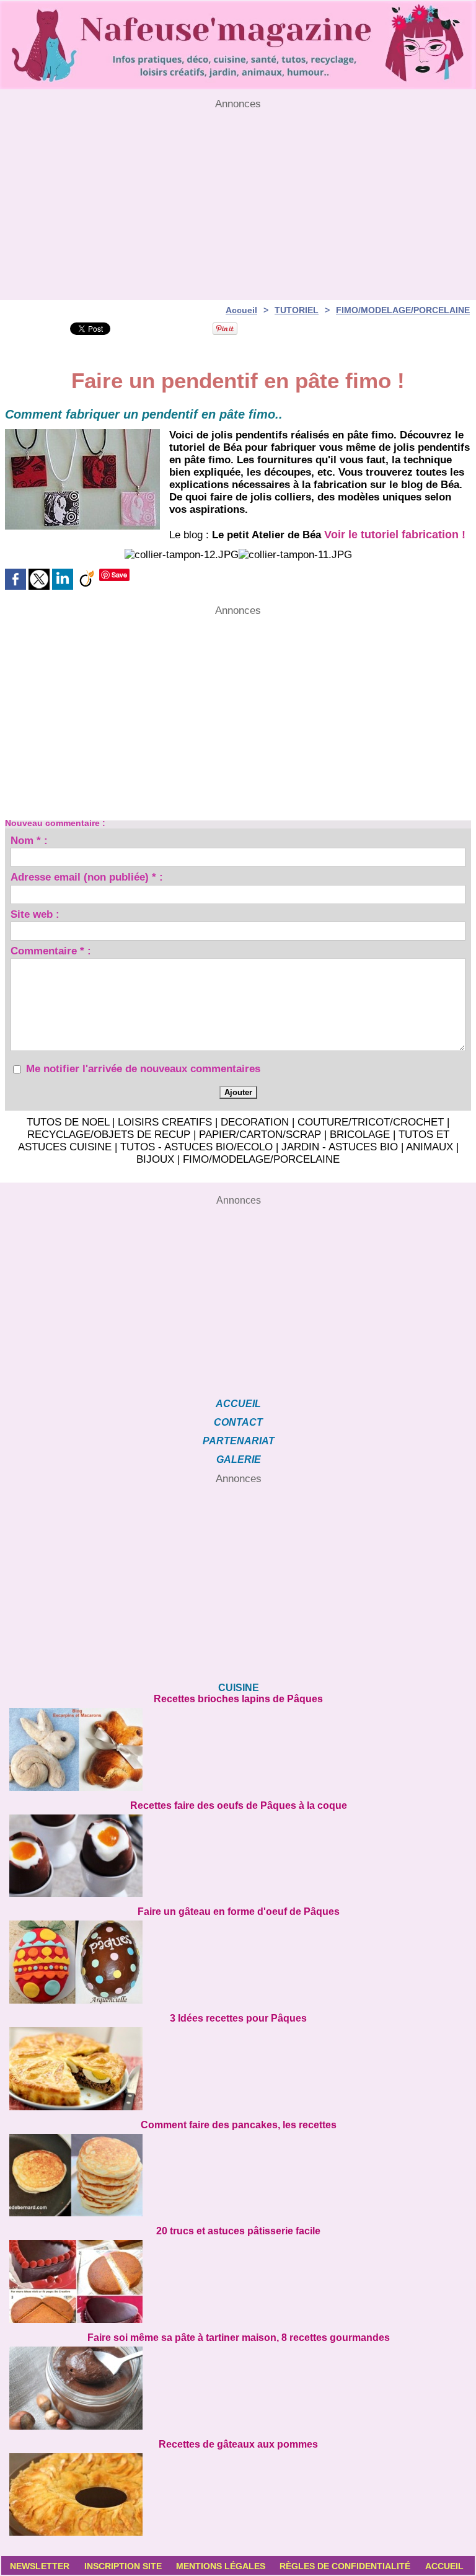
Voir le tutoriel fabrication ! (395, 535)
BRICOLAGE (360, 1135)
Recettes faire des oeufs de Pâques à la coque (239, 1805)
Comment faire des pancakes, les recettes (239, 2125)
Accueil (241, 310)
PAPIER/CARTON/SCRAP (260, 1135)
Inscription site (123, 2566)
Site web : (35, 916)
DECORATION (255, 1122)
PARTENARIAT (239, 1441)
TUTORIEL (297, 310)
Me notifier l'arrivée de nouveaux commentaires (143, 1069)
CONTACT (238, 1422)
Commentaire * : (51, 953)
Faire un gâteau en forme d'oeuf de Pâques (239, 1912)
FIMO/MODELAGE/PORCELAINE (403, 310)
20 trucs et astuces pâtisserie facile (238, 2231)
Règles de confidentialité (345, 2566)
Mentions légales (221, 2566)
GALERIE (239, 1459)
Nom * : (29, 842)
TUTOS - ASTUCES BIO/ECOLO (196, 1147)
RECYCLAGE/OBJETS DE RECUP (109, 1135)
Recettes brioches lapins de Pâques (238, 1699)
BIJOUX (155, 1159)
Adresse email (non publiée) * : (87, 879)
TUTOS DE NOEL (68, 1122)
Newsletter (40, 2566)
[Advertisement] (238, 197)
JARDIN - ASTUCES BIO (340, 1147)
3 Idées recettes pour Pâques (238, 2018)
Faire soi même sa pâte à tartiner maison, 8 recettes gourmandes (239, 2338)
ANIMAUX (430, 1147)
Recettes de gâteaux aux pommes (238, 2444)
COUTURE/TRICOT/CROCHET (371, 1122)
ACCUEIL (238, 1404)
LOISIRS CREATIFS (165, 1122)
